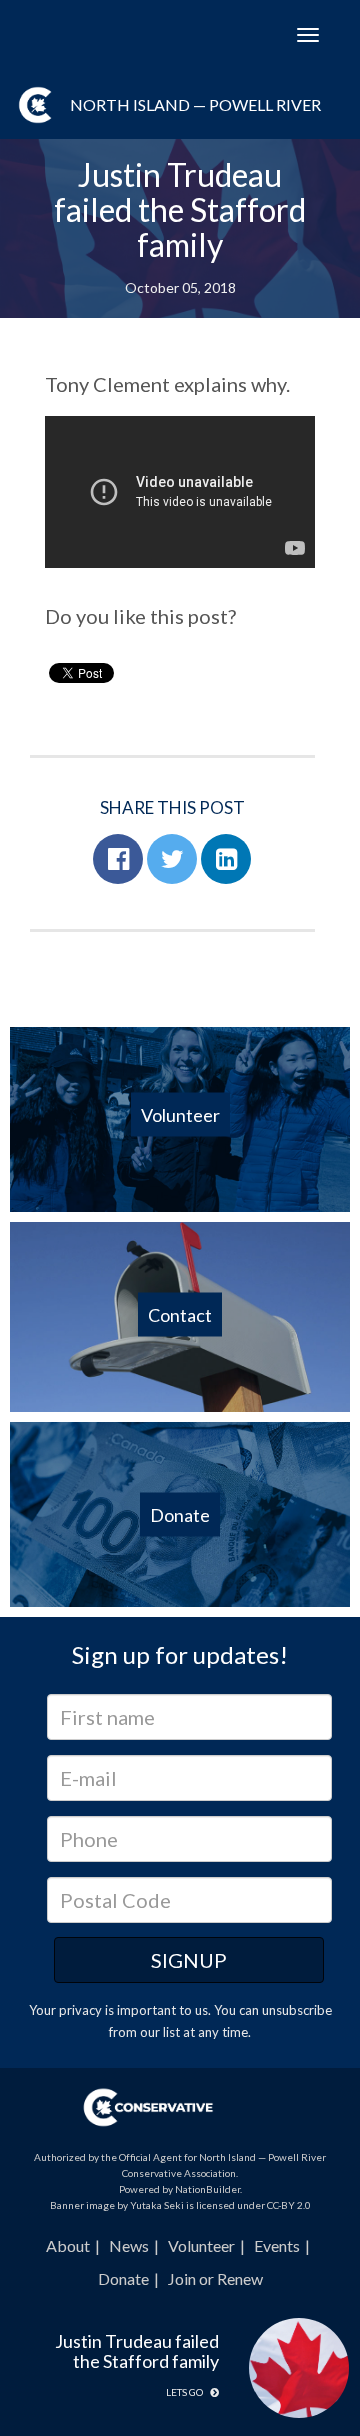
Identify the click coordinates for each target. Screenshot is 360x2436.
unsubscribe (297, 2010)
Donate (123, 2278)
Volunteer (201, 2245)
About (68, 2245)
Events (277, 2245)
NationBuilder (207, 2189)
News (129, 2245)
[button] (118, 859)
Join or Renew (215, 2278)
